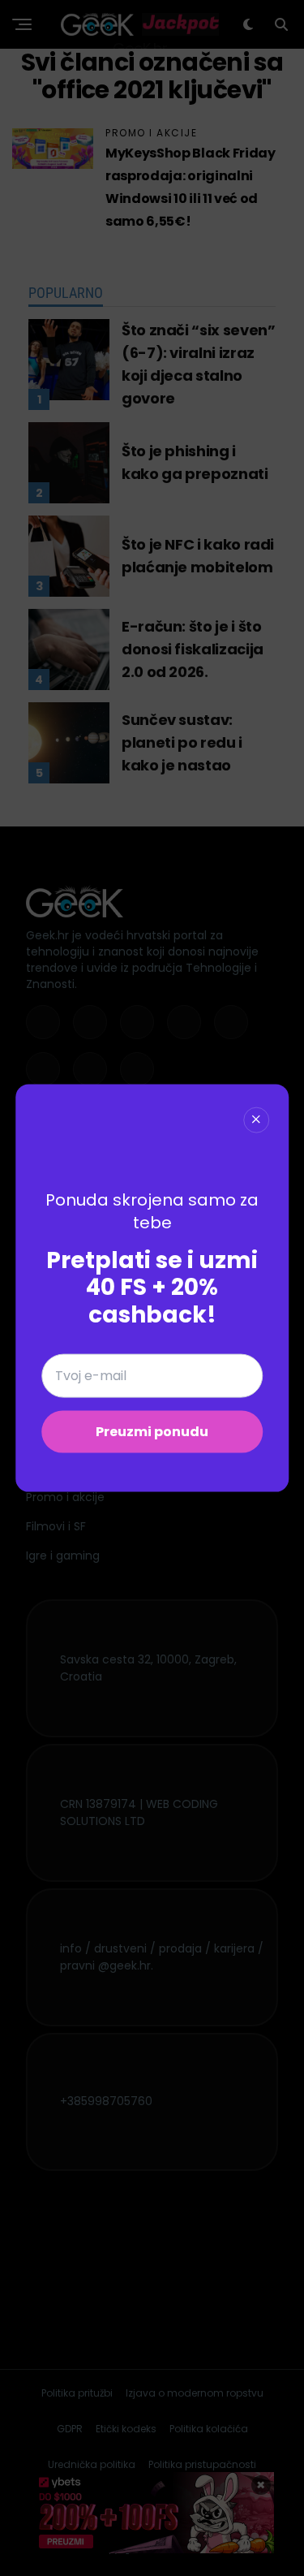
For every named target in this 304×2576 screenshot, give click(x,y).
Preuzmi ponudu (152, 1432)
